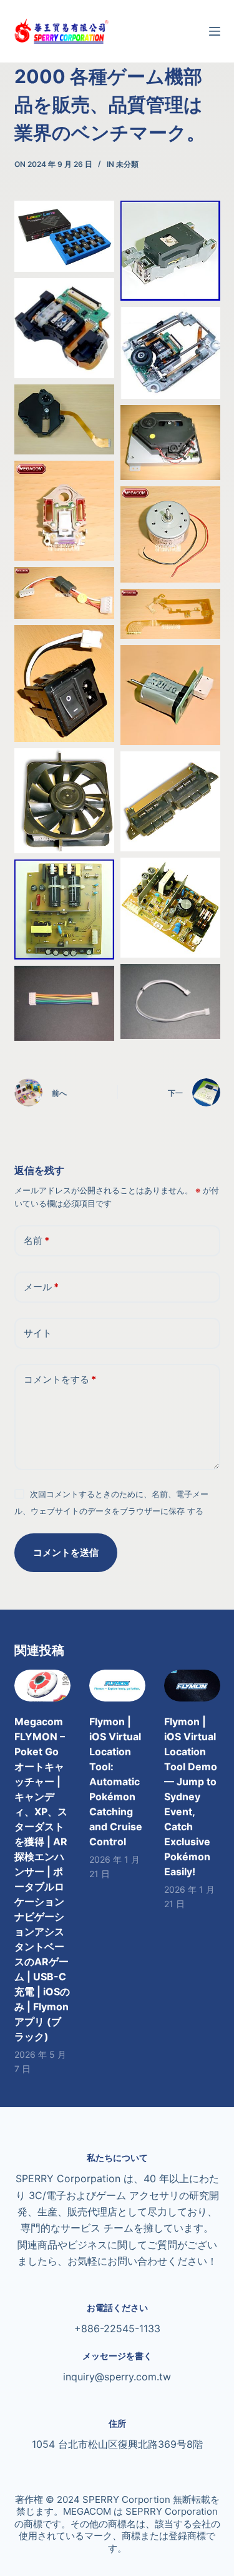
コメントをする (60, 1379)
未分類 (127, 164)
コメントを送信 (66, 1552)
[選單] (215, 31)
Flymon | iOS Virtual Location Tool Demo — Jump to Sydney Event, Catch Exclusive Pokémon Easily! (191, 1797)
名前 (37, 1240)
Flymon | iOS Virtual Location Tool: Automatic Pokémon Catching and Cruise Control (116, 1782)
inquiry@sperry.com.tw (117, 2377)
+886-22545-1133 (117, 2328)
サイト (38, 1333)
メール (41, 1287)
